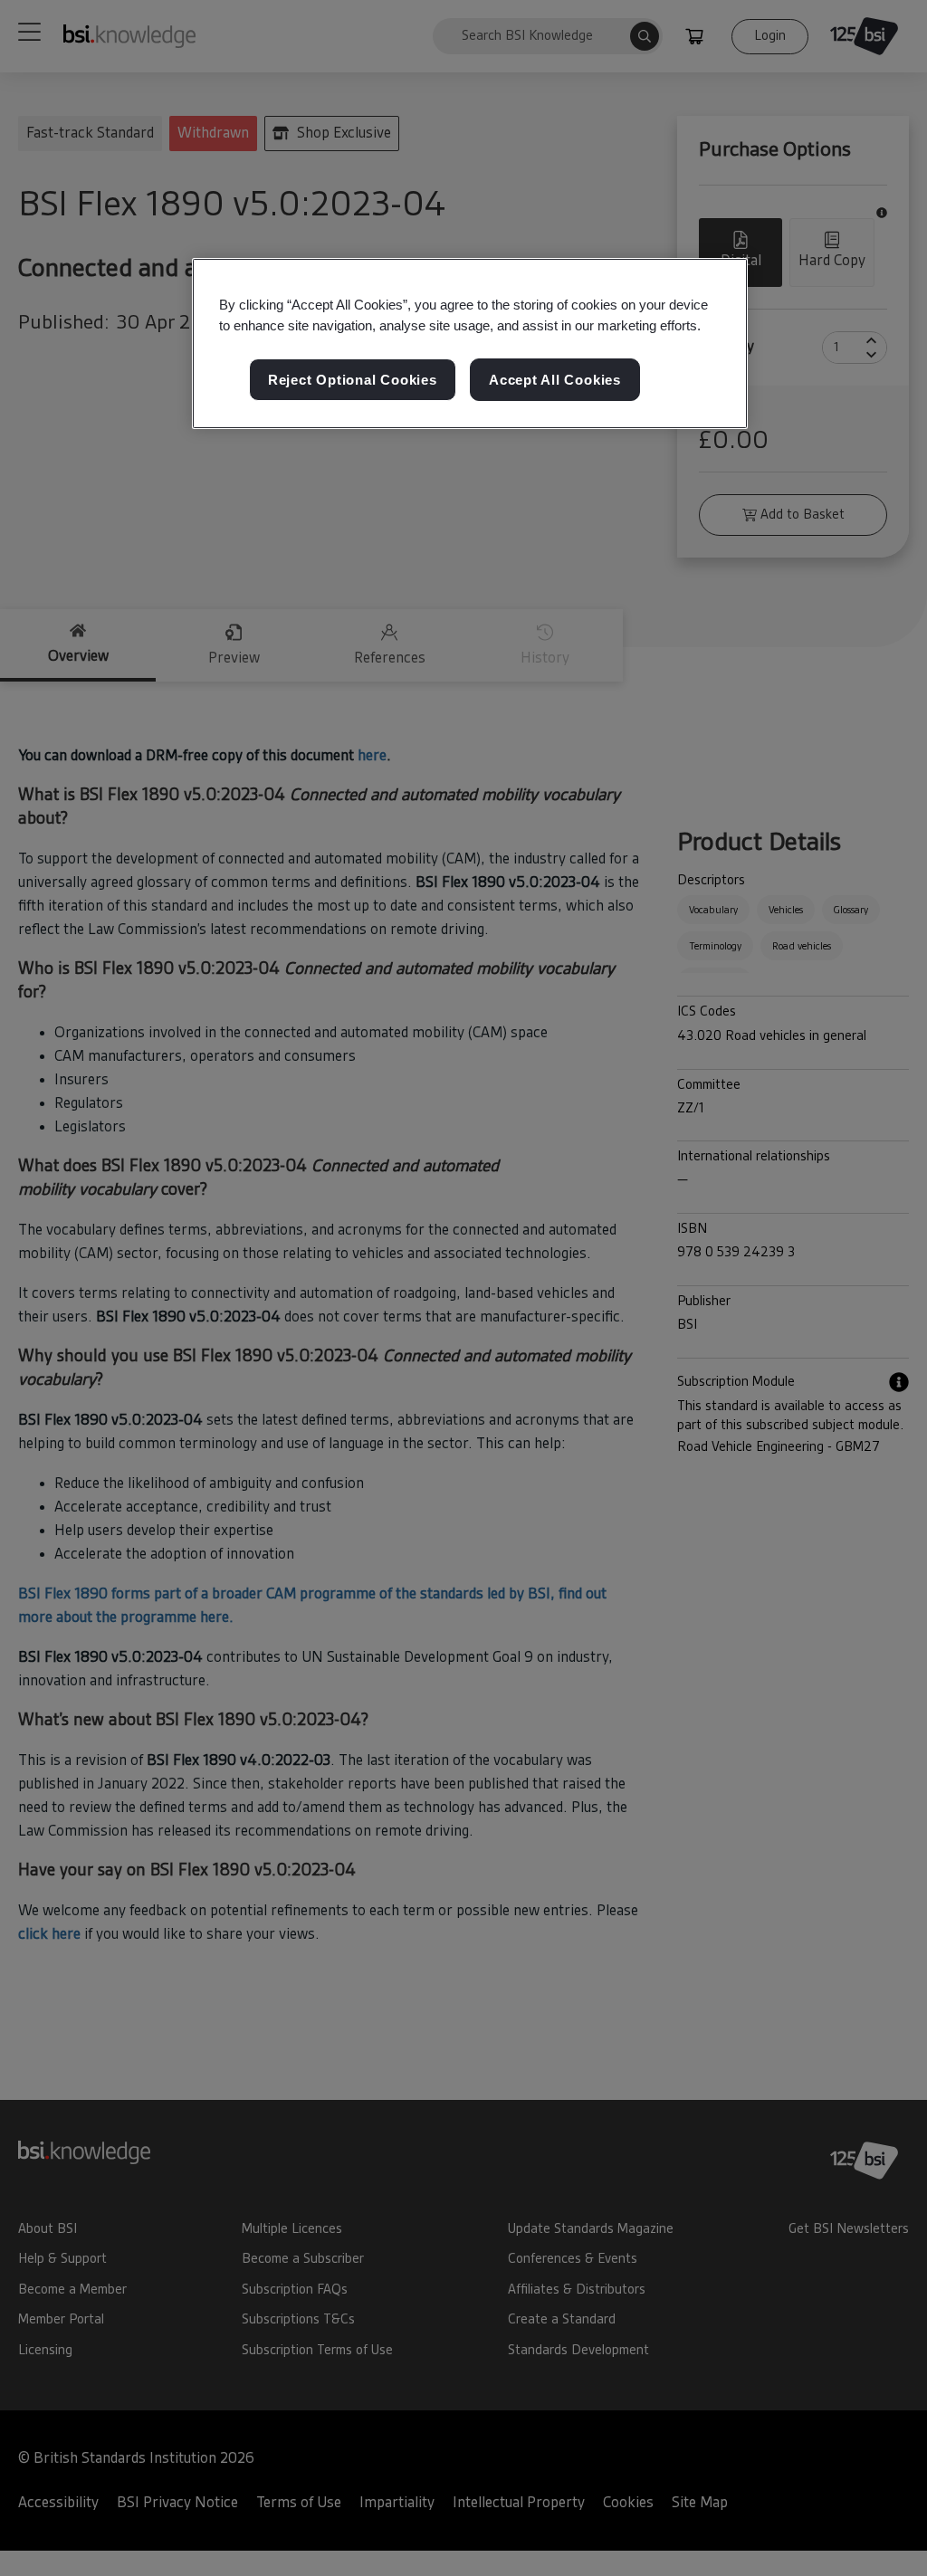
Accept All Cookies (555, 380)
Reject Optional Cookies (353, 380)
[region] (470, 344)
